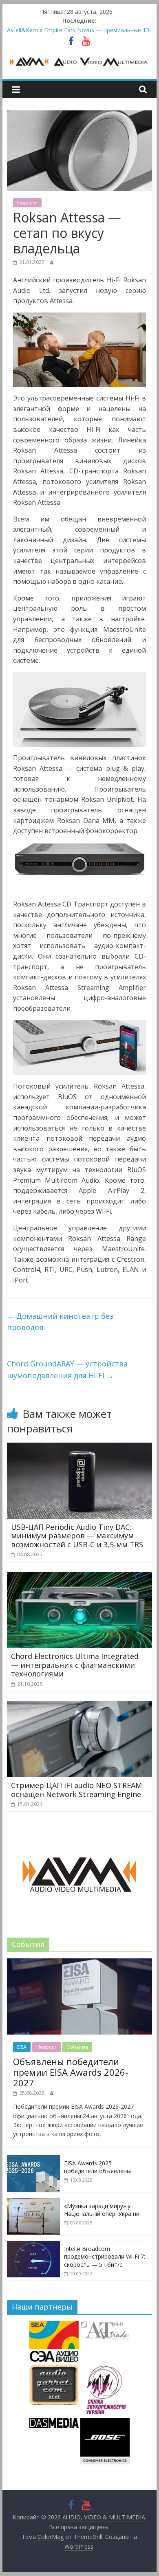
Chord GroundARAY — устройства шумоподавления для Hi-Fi (67, 1369)
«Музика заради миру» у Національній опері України (102, 2210)
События (77, 2047)
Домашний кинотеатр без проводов (60, 1322)
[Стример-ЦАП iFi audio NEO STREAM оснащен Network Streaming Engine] (79, 1706)
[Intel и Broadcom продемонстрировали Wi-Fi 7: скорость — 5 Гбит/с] (33, 2245)
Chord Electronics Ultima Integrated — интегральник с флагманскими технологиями (75, 1665)
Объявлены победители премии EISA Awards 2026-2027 (71, 2072)
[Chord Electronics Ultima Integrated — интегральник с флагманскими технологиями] (79, 1577)
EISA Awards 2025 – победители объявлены (97, 2167)
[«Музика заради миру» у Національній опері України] (33, 2202)
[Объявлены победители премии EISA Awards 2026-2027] (79, 1963)
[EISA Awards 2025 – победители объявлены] (33, 2159)
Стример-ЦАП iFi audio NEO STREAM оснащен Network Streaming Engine (76, 1790)
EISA (22, 2047)
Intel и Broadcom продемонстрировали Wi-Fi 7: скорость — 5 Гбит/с (105, 2257)
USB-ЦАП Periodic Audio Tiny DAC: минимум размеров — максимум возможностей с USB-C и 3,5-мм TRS (77, 1536)
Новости (27, 203)
